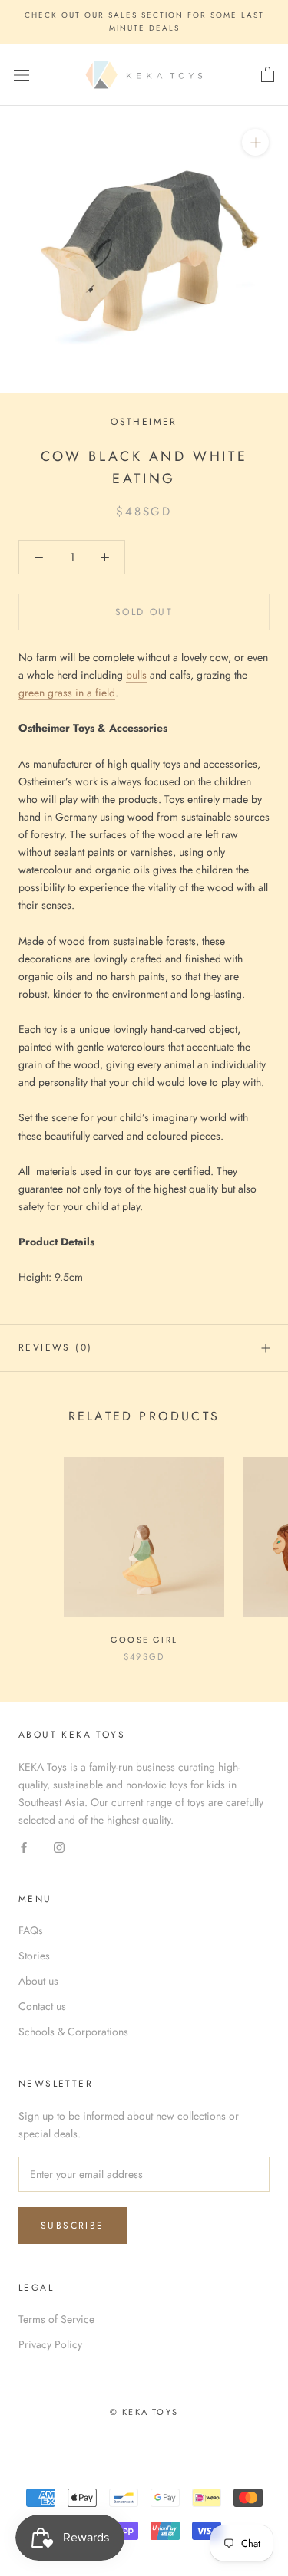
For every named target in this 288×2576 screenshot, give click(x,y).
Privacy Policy (50, 2344)
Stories (34, 1956)
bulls (136, 675)
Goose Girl (144, 1640)
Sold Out (144, 612)
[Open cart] (268, 75)
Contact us (42, 2006)
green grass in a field (67, 693)
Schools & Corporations (73, 2032)
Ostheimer (144, 422)
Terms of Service (56, 2319)
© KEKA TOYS (144, 2412)
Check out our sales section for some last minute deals (144, 21)
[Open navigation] (22, 75)
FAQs (31, 1930)
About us (38, 1981)
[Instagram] (59, 1846)
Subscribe (73, 2226)
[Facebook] (24, 1846)
